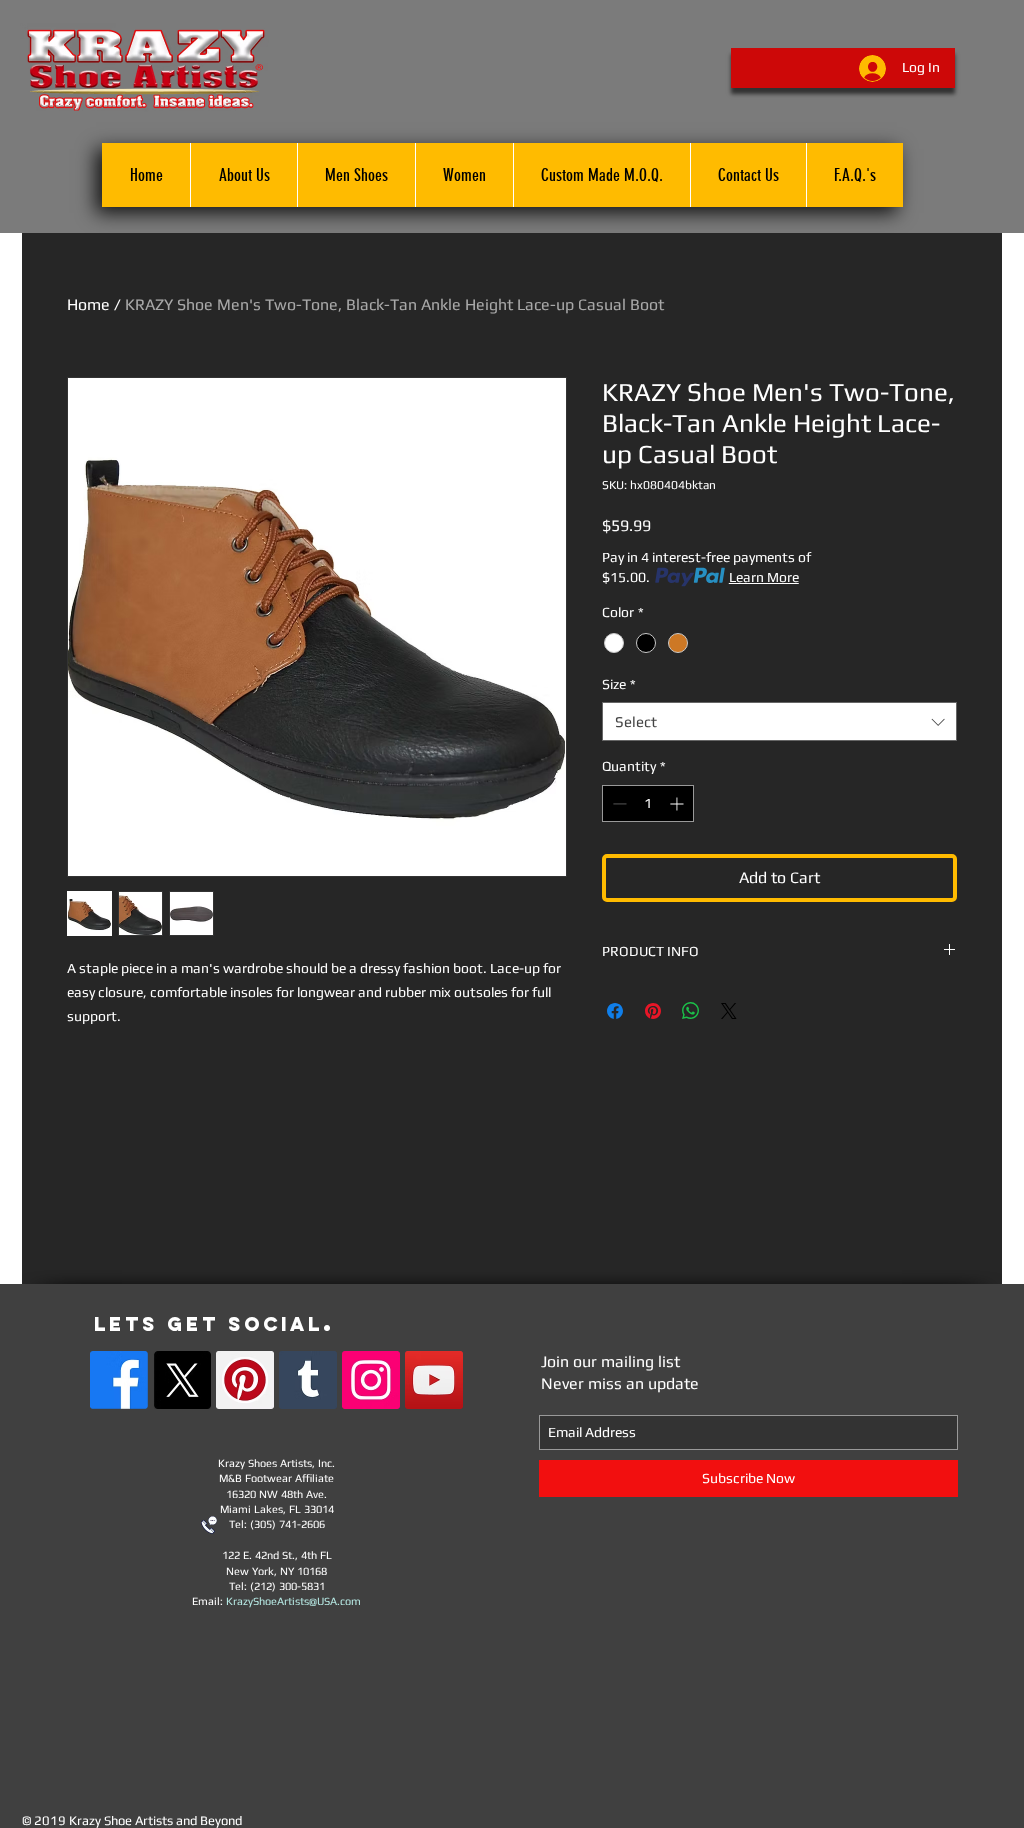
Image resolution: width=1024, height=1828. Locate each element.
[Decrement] (617, 803)
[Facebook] (119, 1380)
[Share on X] (729, 1011)
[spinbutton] (648, 803)
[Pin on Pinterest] (653, 1011)
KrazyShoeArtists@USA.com (293, 1601)
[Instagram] (371, 1380)
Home (88, 304)
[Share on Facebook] (615, 1011)
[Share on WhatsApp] (691, 1011)
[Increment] (678, 803)
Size (619, 684)
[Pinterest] (245, 1380)
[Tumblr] (308, 1380)
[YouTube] (434, 1380)
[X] (182, 1380)
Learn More (764, 577)
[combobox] (779, 721)
